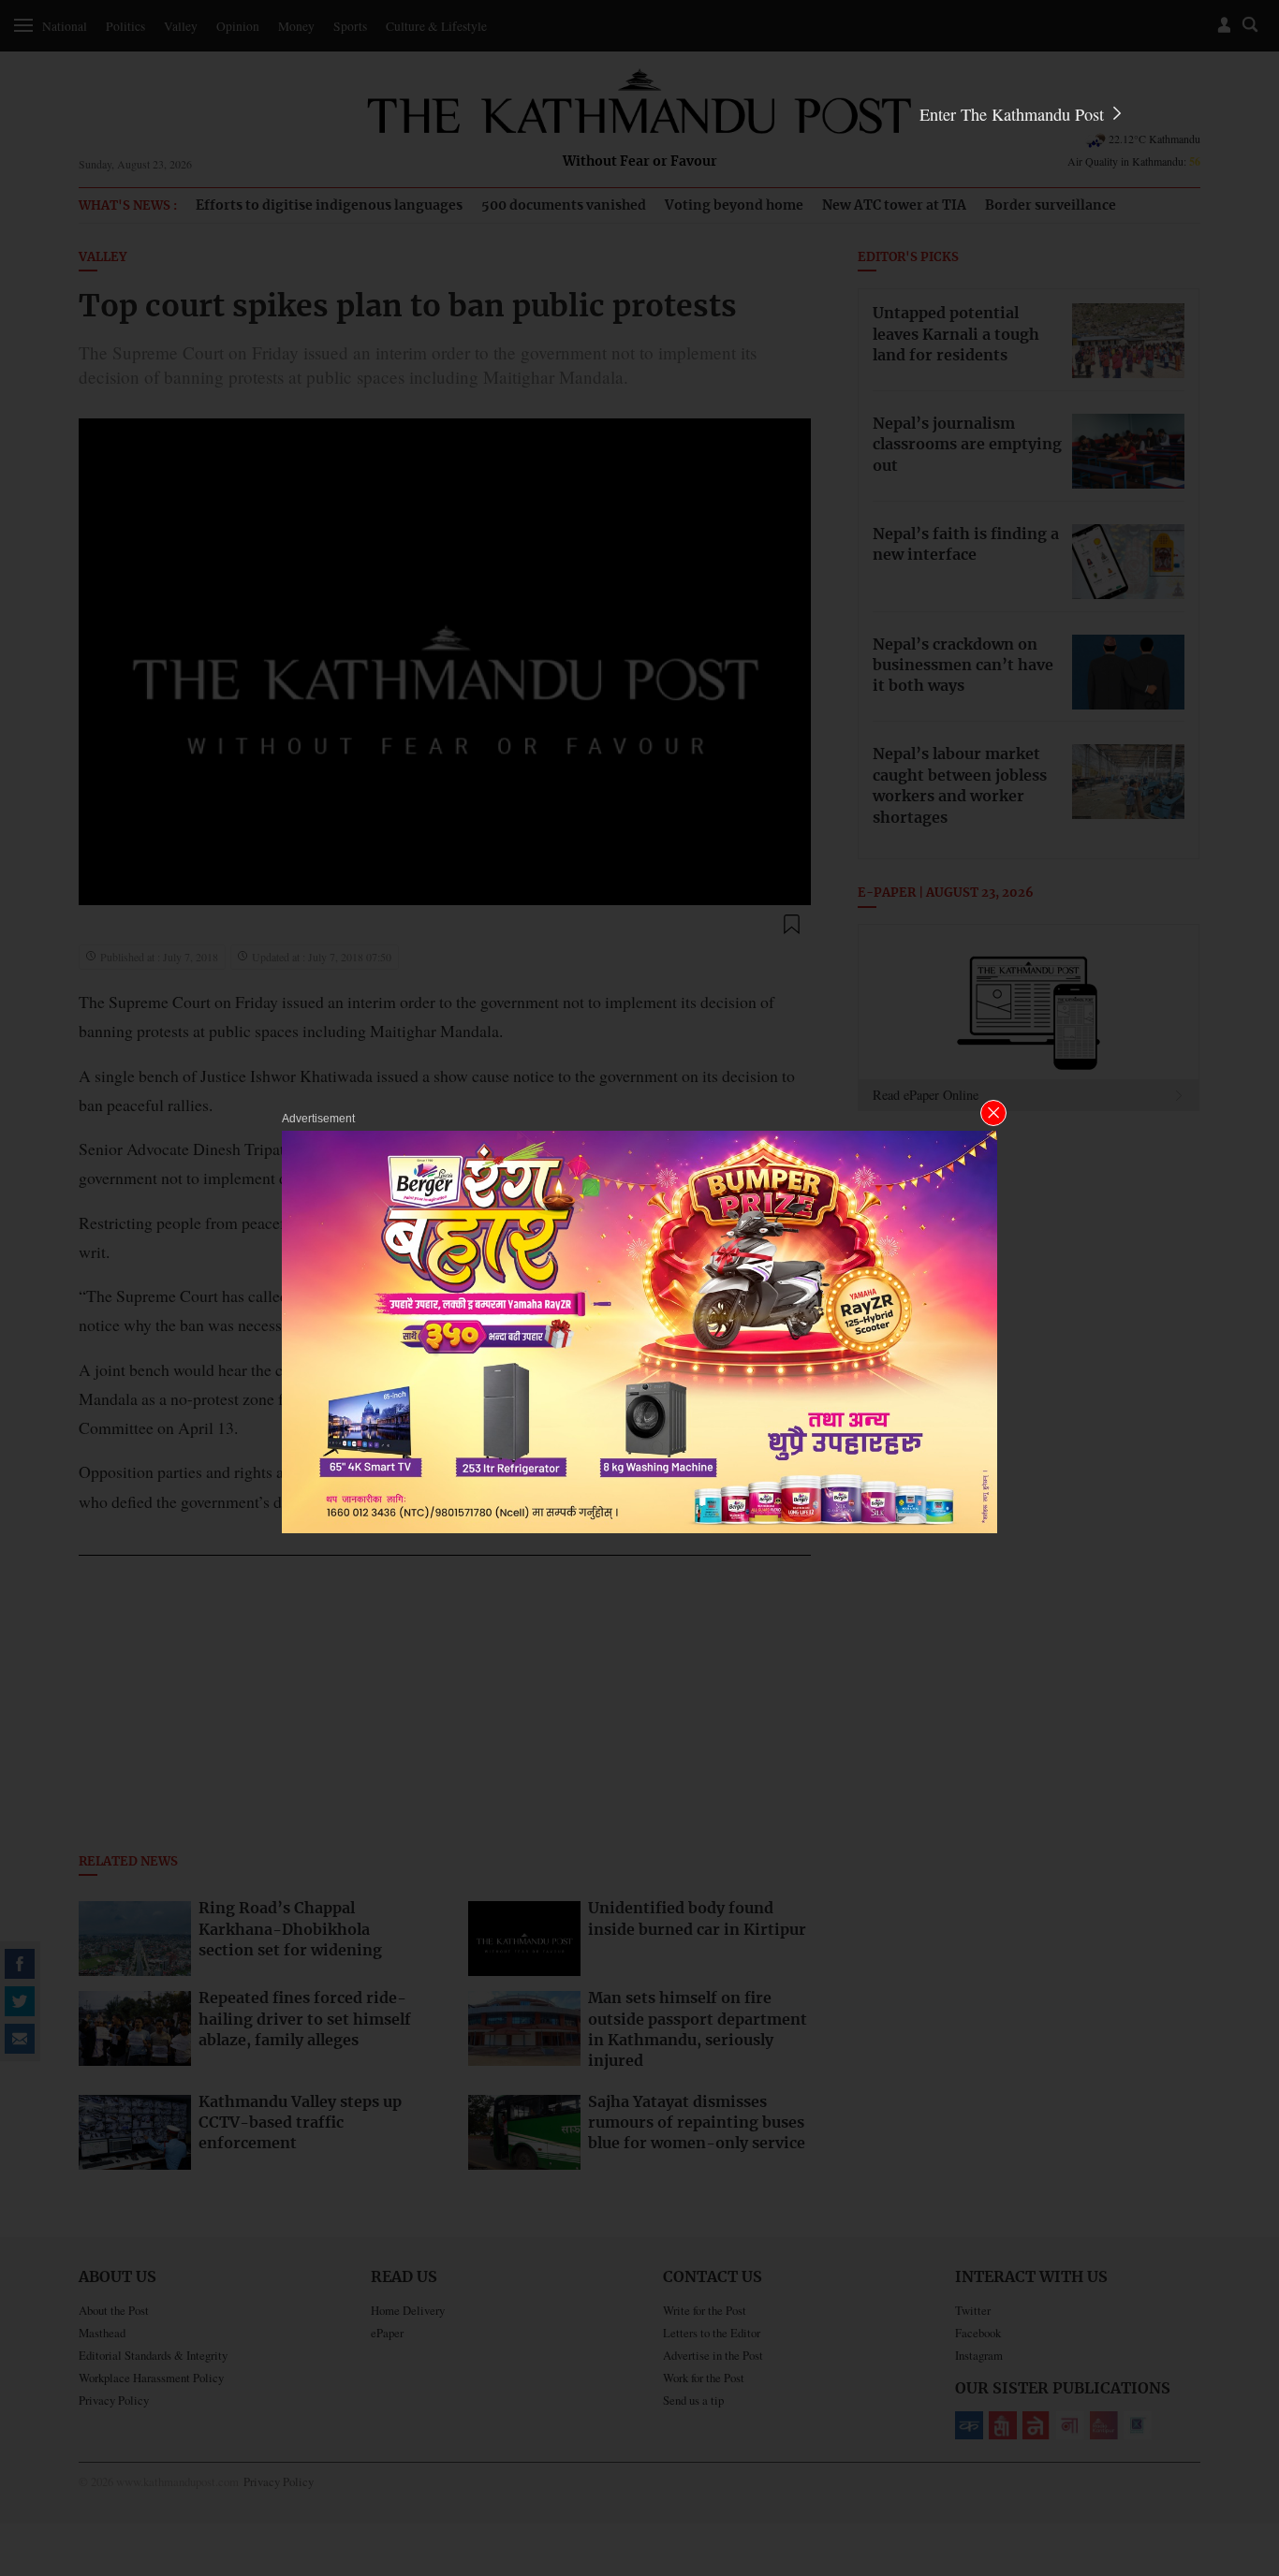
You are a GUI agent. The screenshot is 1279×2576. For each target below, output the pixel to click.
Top (1242, 2432)
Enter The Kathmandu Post (1014, 114)
